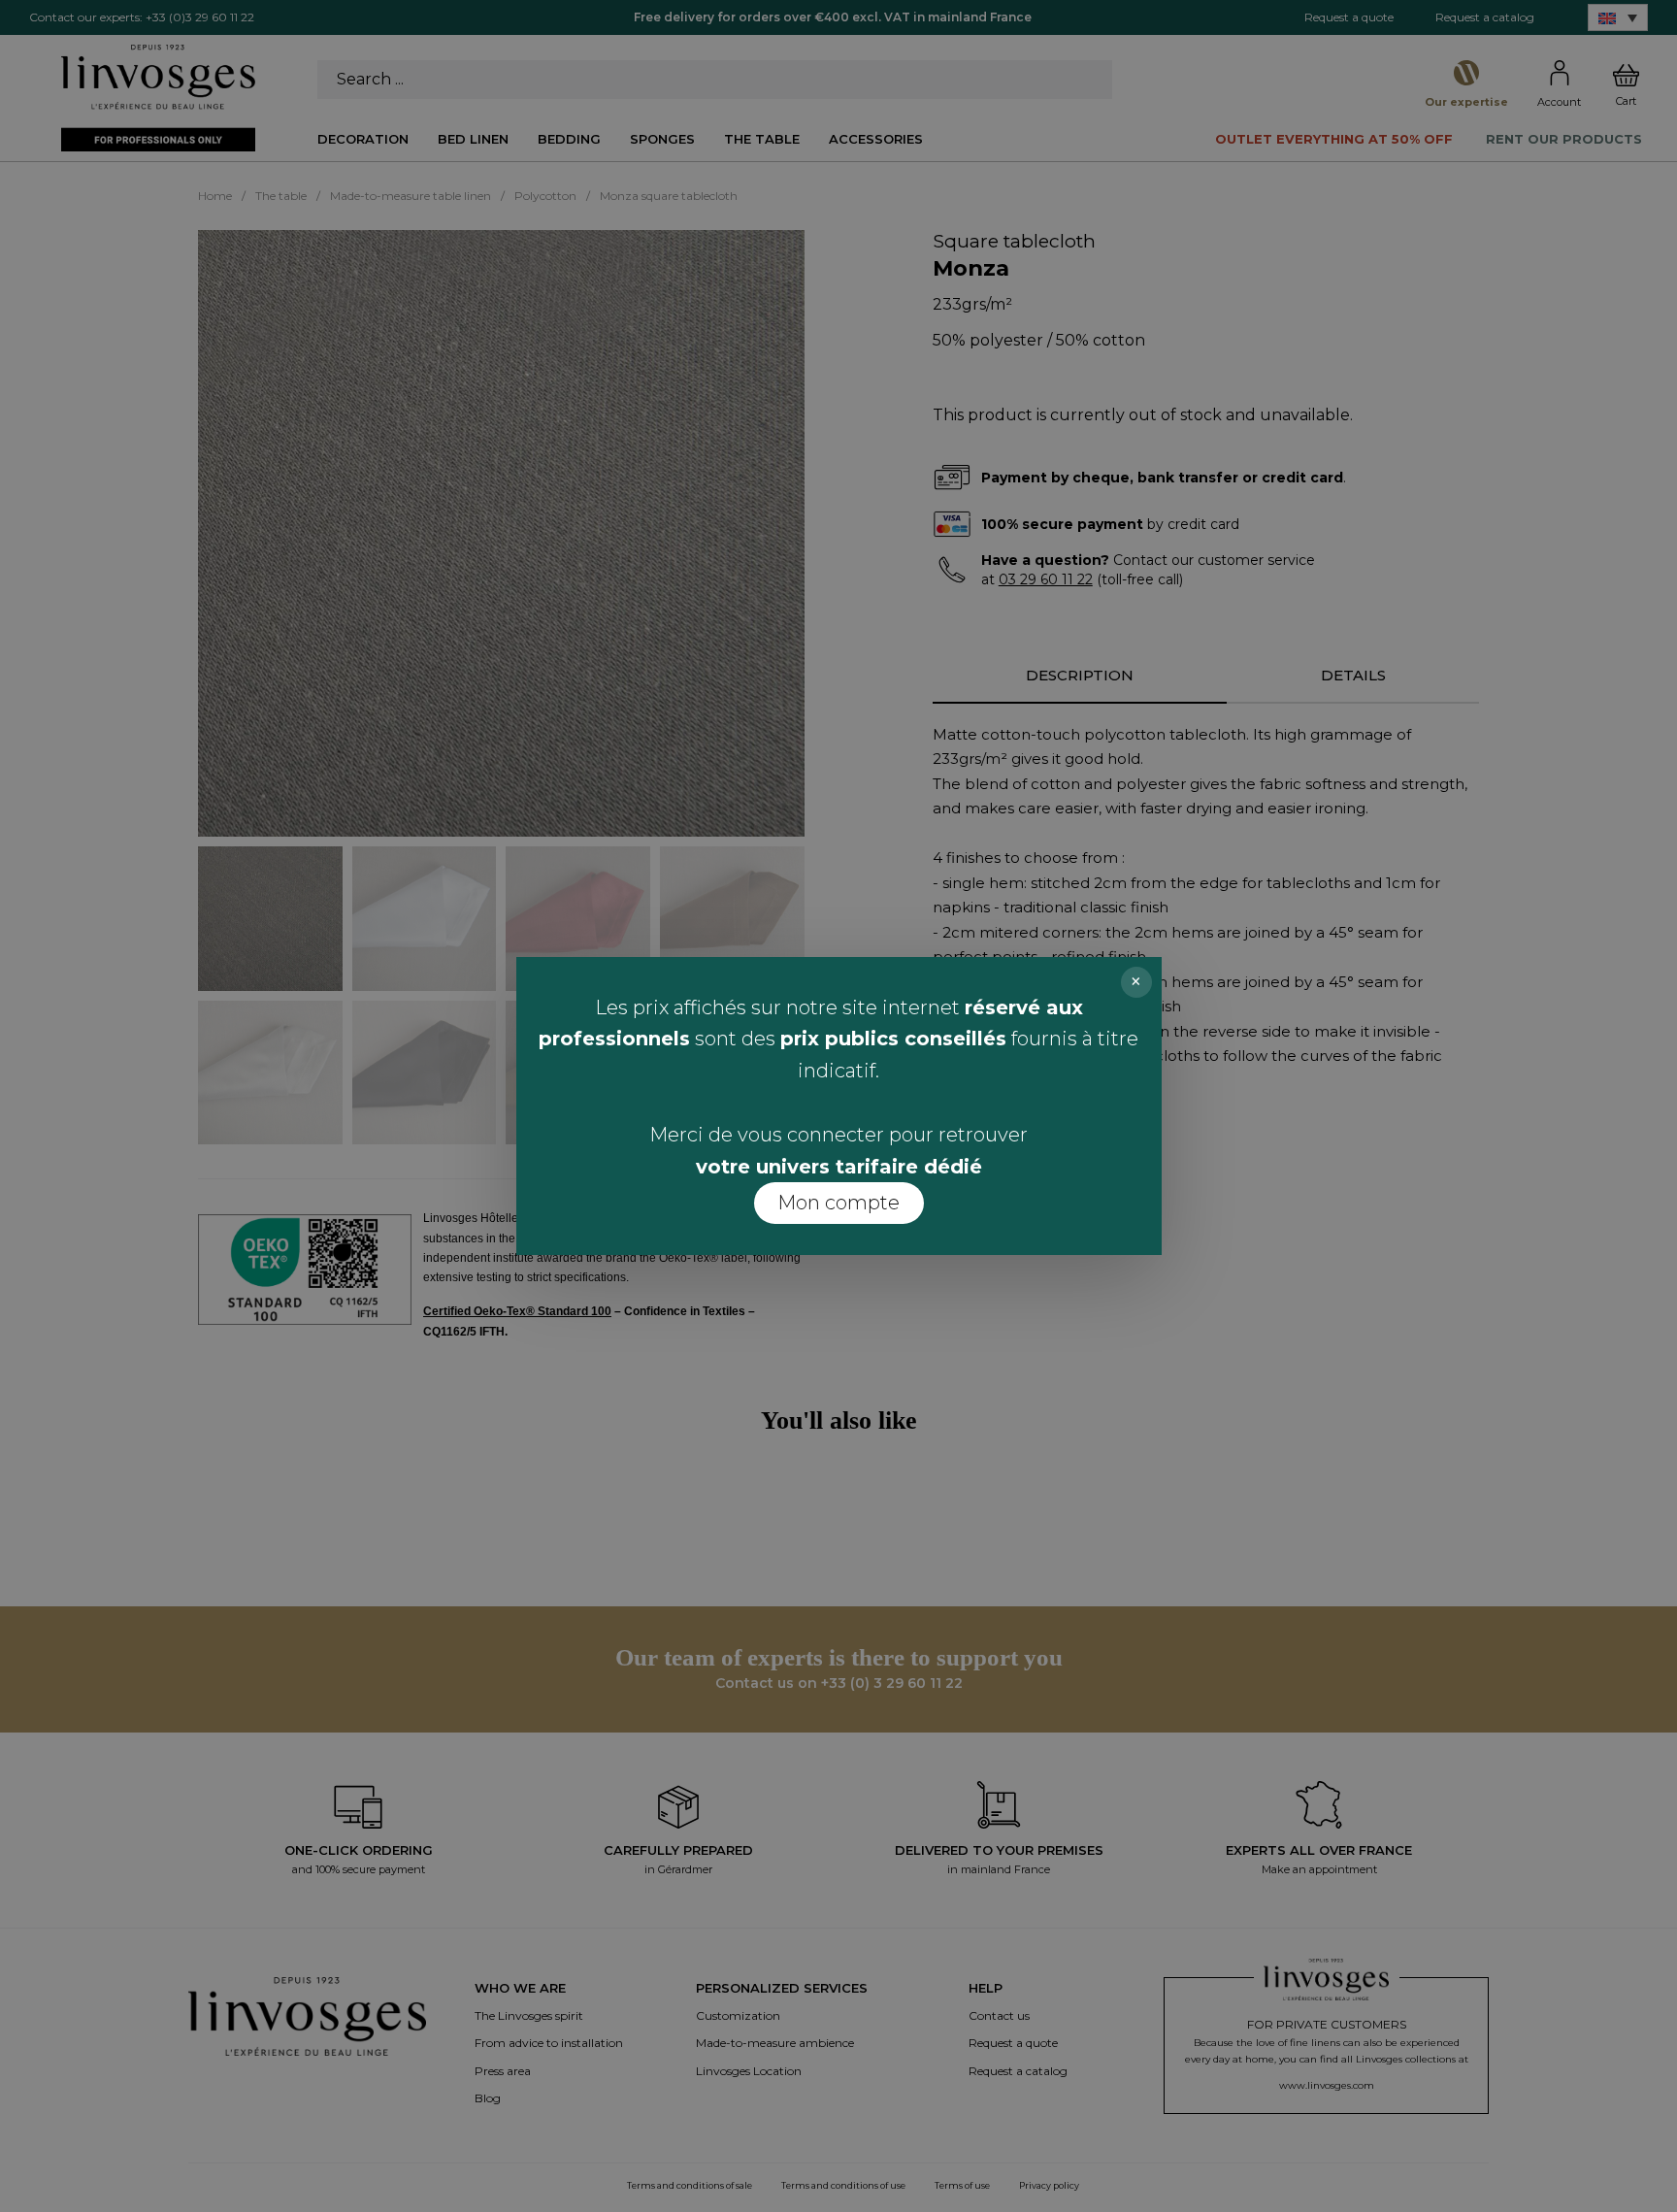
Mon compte (838, 1203)
